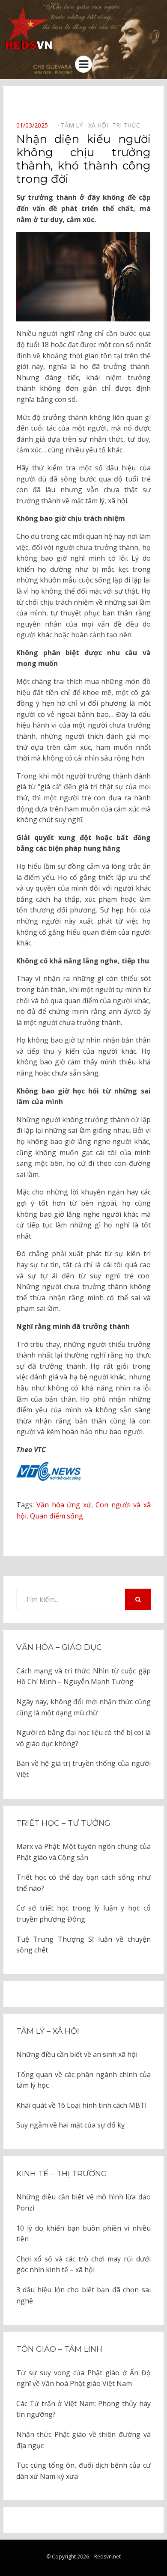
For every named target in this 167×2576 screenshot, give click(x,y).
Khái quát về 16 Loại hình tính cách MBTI (82, 2105)
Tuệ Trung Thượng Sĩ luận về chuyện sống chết (83, 1945)
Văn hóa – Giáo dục (59, 1647)
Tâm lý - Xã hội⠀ (86, 125)
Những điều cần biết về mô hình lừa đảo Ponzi (83, 2202)
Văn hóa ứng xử (64, 1505)
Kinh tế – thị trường (62, 2174)
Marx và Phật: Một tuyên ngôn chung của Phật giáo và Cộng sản (83, 1852)
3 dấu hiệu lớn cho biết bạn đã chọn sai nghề (83, 2295)
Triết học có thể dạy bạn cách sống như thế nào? (83, 1883)
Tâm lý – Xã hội (48, 2031)
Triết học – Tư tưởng (63, 1823)
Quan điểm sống (57, 1516)
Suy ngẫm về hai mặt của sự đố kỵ (70, 2125)
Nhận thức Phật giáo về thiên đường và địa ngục (83, 2440)
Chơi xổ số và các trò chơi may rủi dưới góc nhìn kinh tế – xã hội (83, 2264)
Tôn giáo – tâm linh (59, 2349)
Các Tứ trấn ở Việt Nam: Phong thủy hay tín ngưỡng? (83, 2409)
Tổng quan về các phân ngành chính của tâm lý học (83, 2080)
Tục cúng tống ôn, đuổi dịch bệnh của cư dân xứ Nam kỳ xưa (83, 2471)
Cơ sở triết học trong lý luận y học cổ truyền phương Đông (83, 1913)
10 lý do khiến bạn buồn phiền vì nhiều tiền (83, 2234)
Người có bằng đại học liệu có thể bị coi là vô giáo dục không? (83, 1738)
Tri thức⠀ (128, 125)
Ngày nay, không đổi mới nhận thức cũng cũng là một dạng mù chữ (83, 1707)
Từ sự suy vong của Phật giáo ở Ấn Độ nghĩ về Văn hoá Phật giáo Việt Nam (83, 2378)
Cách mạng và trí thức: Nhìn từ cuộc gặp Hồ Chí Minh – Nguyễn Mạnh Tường (83, 1676)
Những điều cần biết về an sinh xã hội (77, 2054)
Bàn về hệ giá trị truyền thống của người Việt (83, 1769)
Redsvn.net (107, 2557)
